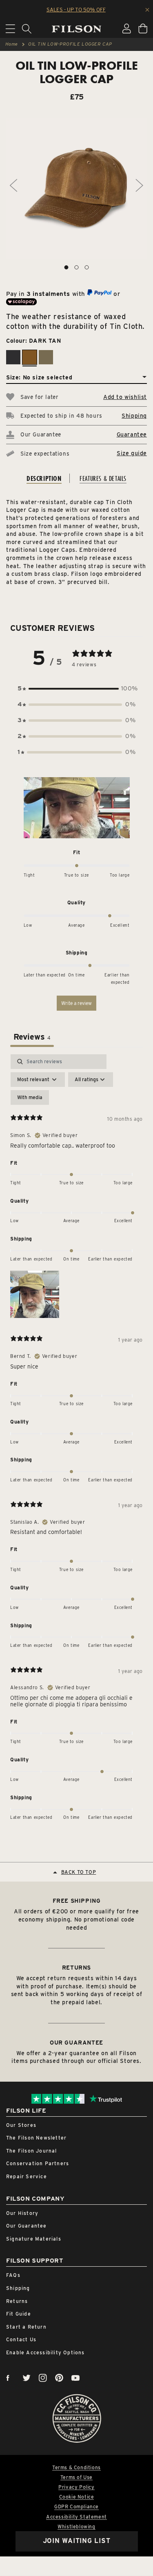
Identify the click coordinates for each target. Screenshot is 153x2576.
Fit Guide (19, 2314)
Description (44, 478)
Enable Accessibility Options (45, 2352)
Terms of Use (76, 2477)
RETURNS (76, 1968)
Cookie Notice (77, 2497)
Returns (17, 2301)
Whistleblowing (76, 2527)
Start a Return (26, 2327)
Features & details (103, 478)
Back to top (79, 1872)
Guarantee (132, 434)
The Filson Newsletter (36, 2138)
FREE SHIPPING (77, 1901)
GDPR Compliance (76, 2507)
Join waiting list (77, 2541)
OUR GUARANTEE (76, 2043)
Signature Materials (34, 2239)
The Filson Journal (32, 2151)
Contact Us (21, 2339)
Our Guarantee (27, 2226)
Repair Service (27, 2176)
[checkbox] (30, 1097)
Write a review (76, 1003)
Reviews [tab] (32, 1037)
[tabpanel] (76, 1440)
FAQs (13, 2275)
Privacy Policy (76, 2487)
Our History (22, 2213)
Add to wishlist (125, 397)
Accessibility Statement (76, 2517)
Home (12, 44)
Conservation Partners (38, 2163)
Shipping (134, 416)
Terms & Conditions (76, 2468)
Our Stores (21, 2125)
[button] (77, 689)
